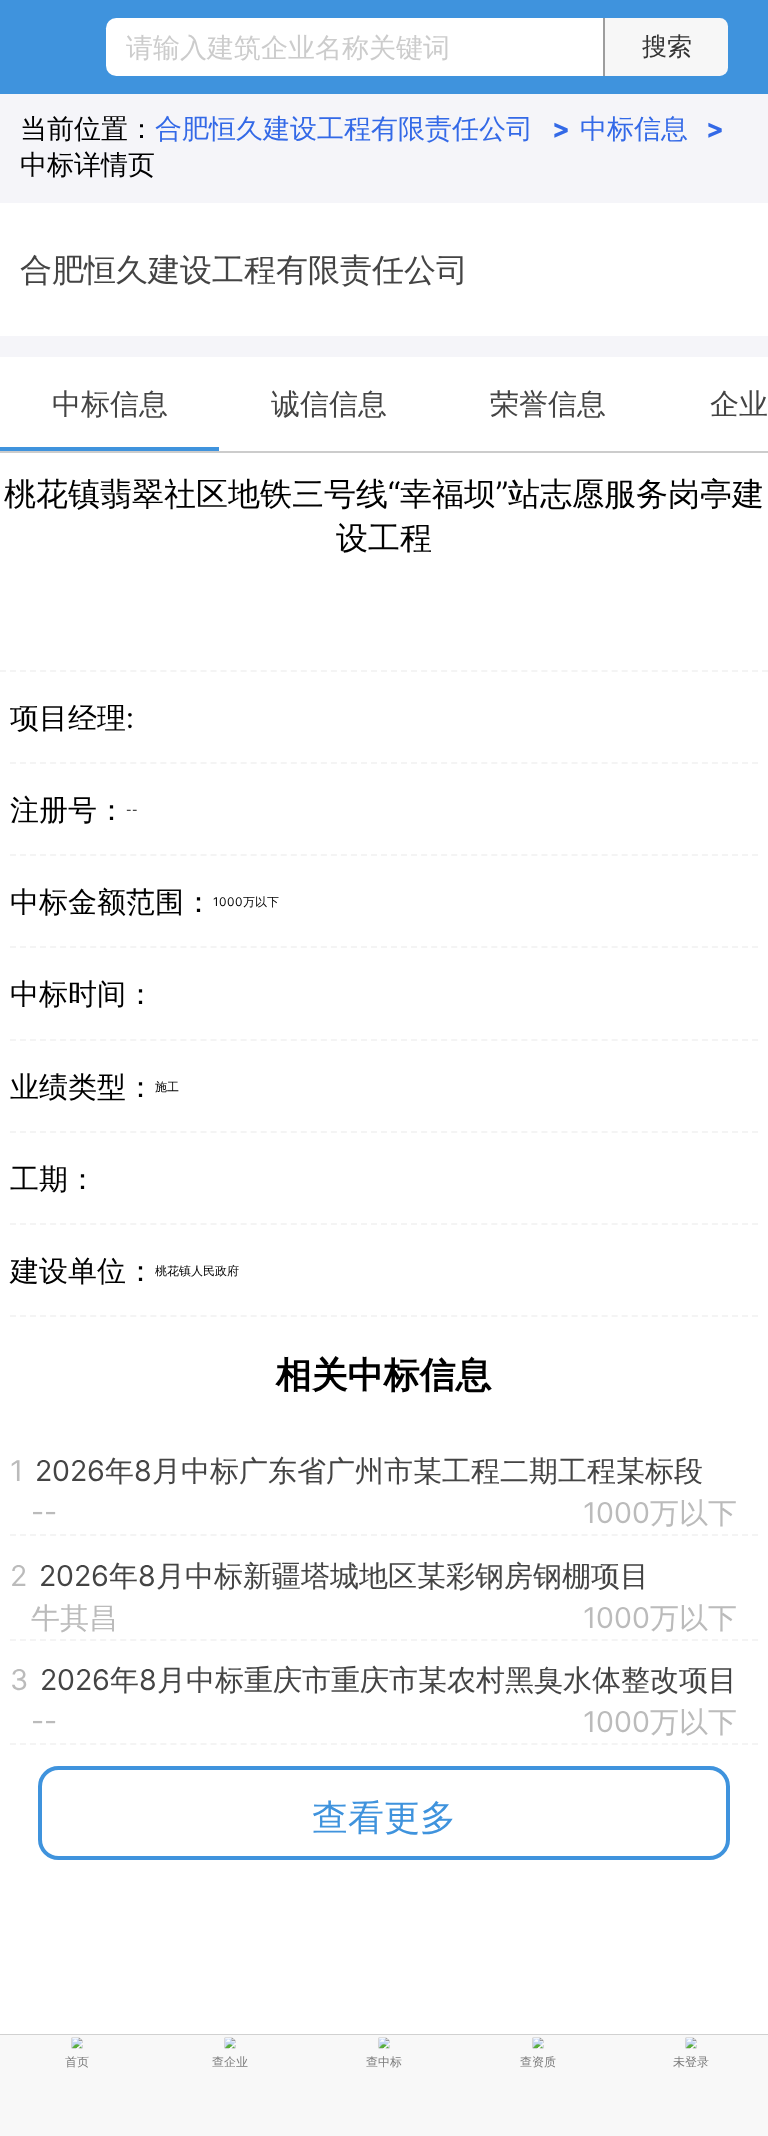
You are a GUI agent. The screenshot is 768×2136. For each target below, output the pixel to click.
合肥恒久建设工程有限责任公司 (362, 128)
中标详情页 (87, 164)
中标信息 (652, 128)
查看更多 (384, 1817)
